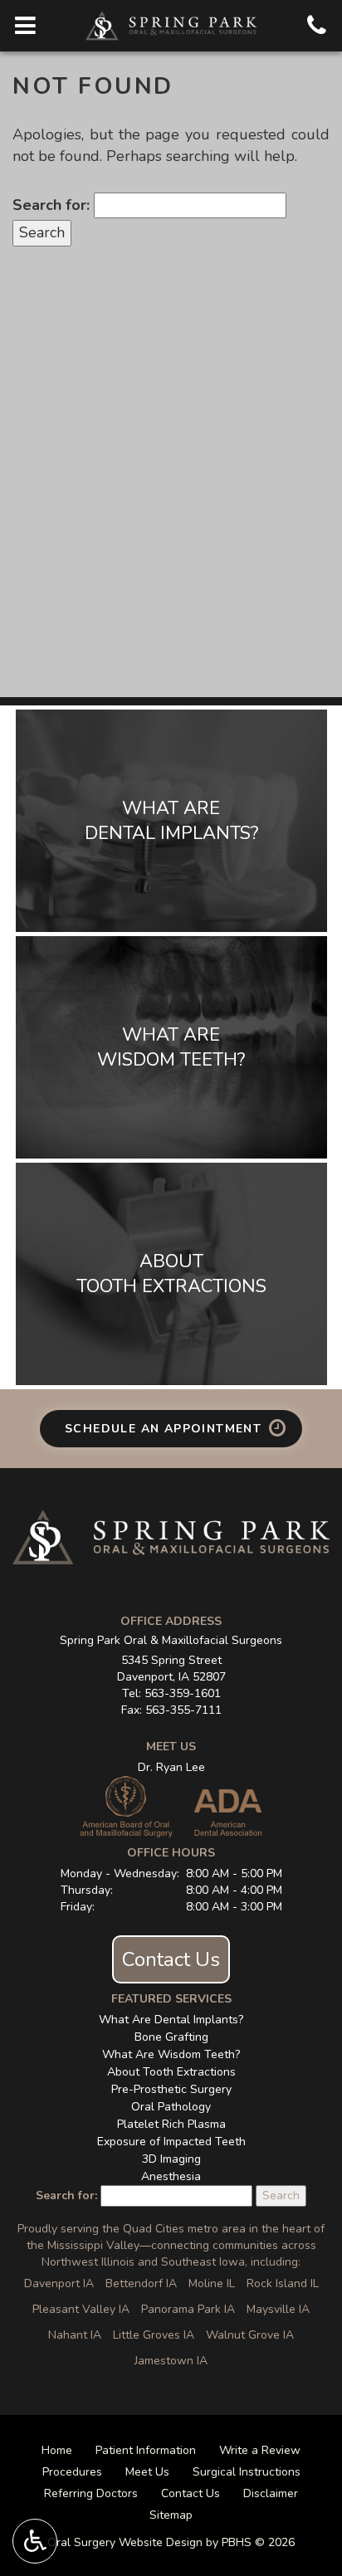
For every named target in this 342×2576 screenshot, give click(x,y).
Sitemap (171, 2515)
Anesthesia (171, 2176)
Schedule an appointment (166, 1429)
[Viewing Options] (35, 2541)
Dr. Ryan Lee (171, 1767)
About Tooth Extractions (171, 2072)
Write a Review (260, 2450)
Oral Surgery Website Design (125, 2542)
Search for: (51, 205)
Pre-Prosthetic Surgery (171, 2089)
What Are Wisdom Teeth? (171, 2054)
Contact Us (171, 1959)
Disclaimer (271, 2493)
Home (57, 2450)
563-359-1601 (183, 1693)
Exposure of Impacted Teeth (171, 2142)
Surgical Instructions (247, 2472)
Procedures (72, 2472)
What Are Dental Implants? (171, 2020)
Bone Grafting (171, 2037)
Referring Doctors (91, 2493)
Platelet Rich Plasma (171, 2124)
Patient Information (146, 2450)
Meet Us (147, 2472)
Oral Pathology (171, 2107)
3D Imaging (171, 2159)
